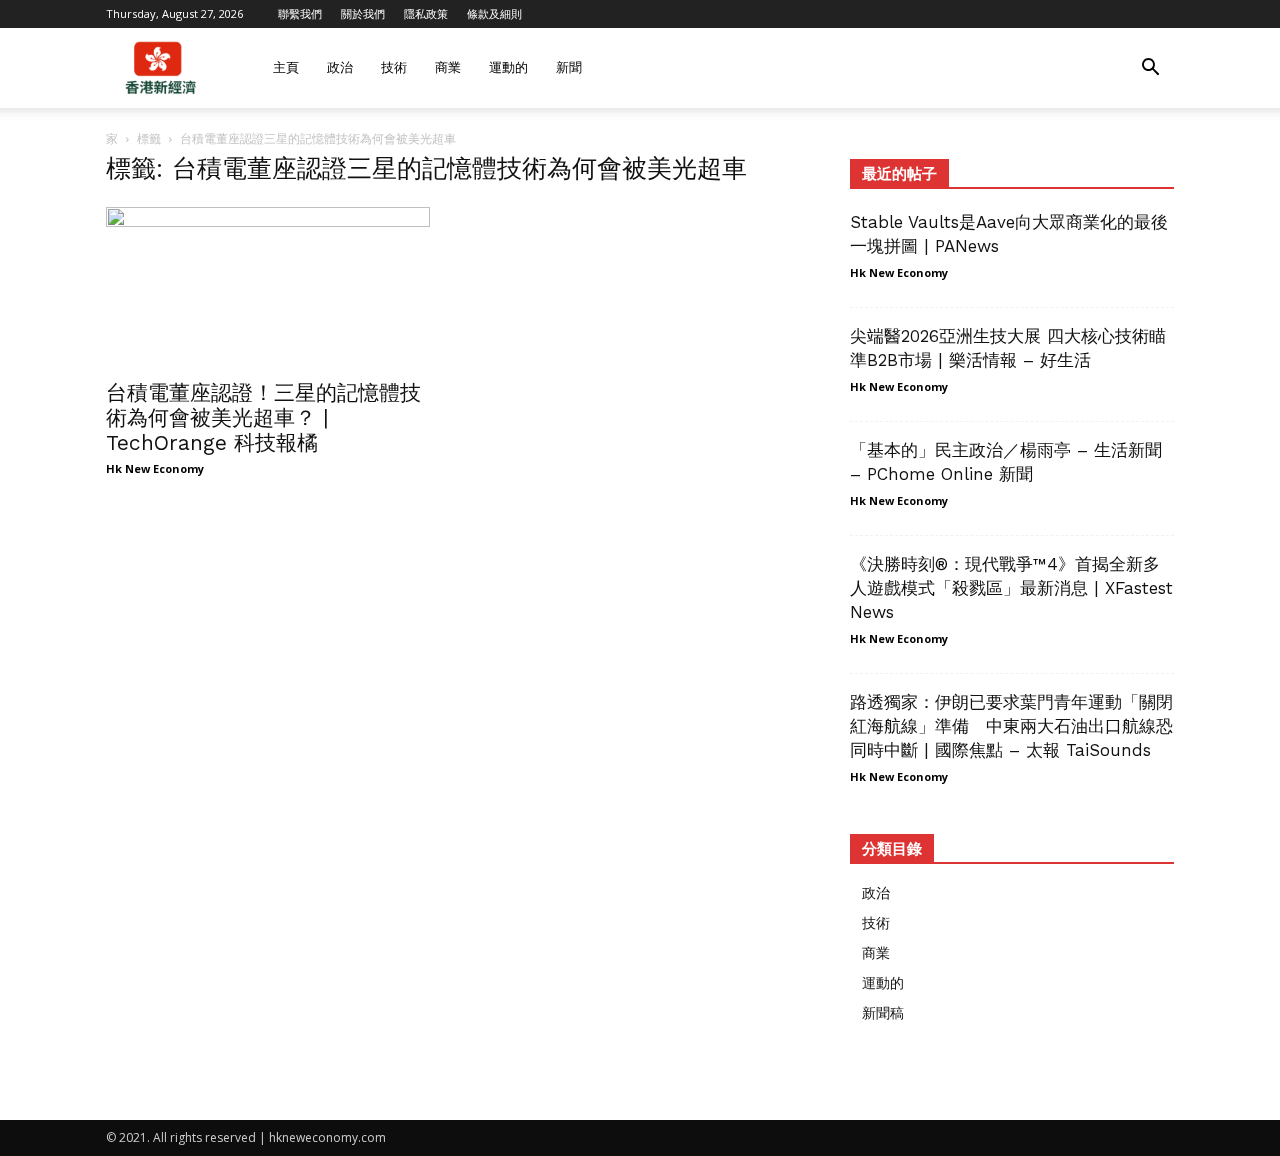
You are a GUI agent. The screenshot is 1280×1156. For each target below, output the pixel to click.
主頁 (286, 67)
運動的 (508, 67)
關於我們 (363, 13)
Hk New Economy (155, 468)
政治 (340, 67)
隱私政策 (426, 13)
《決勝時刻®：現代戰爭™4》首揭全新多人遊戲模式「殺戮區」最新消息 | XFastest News (1011, 588)
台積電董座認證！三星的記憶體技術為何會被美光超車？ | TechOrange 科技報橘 (263, 417)
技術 (394, 67)
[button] (1150, 69)
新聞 (569, 67)
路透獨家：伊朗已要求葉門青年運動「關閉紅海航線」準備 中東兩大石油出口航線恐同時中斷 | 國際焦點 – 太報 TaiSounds (1011, 726)
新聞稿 (883, 1012)
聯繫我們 (300, 13)
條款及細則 (494, 13)
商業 (448, 67)
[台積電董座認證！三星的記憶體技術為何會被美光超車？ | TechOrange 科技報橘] (268, 287)
